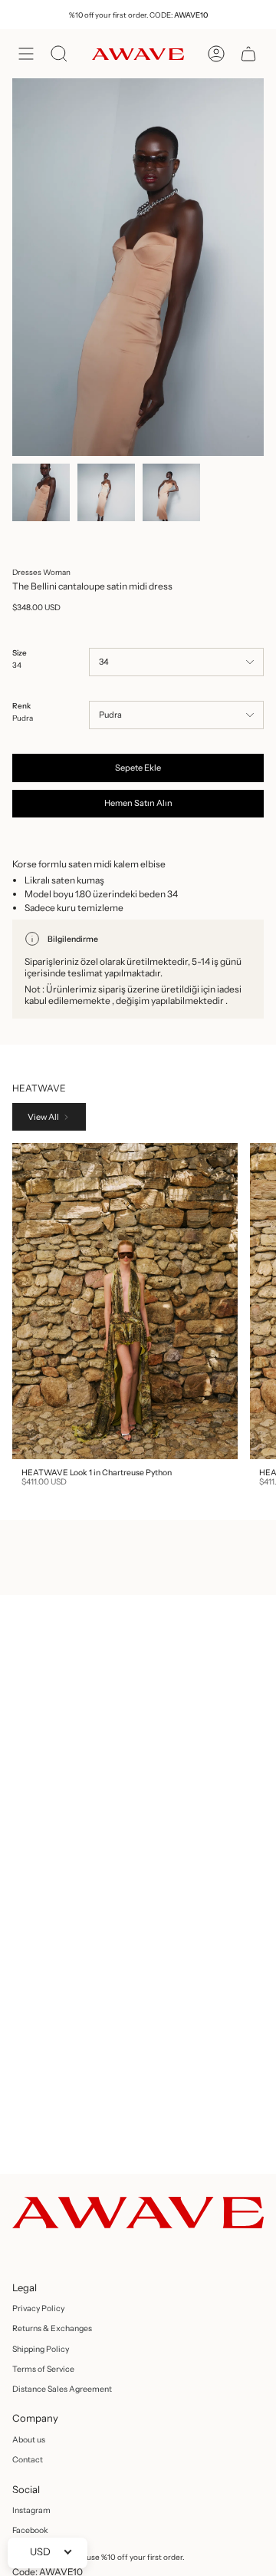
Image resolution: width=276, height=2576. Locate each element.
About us (29, 2440)
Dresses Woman (41, 572)
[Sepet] (248, 54)
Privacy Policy (38, 2308)
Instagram (31, 2510)
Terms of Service (43, 2369)
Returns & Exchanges (52, 2328)
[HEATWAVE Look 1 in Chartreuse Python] (125, 1301)
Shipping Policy (41, 2349)
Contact (28, 2460)
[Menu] (26, 54)
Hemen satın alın (138, 803)
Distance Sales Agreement (62, 2389)
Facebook (30, 2530)
